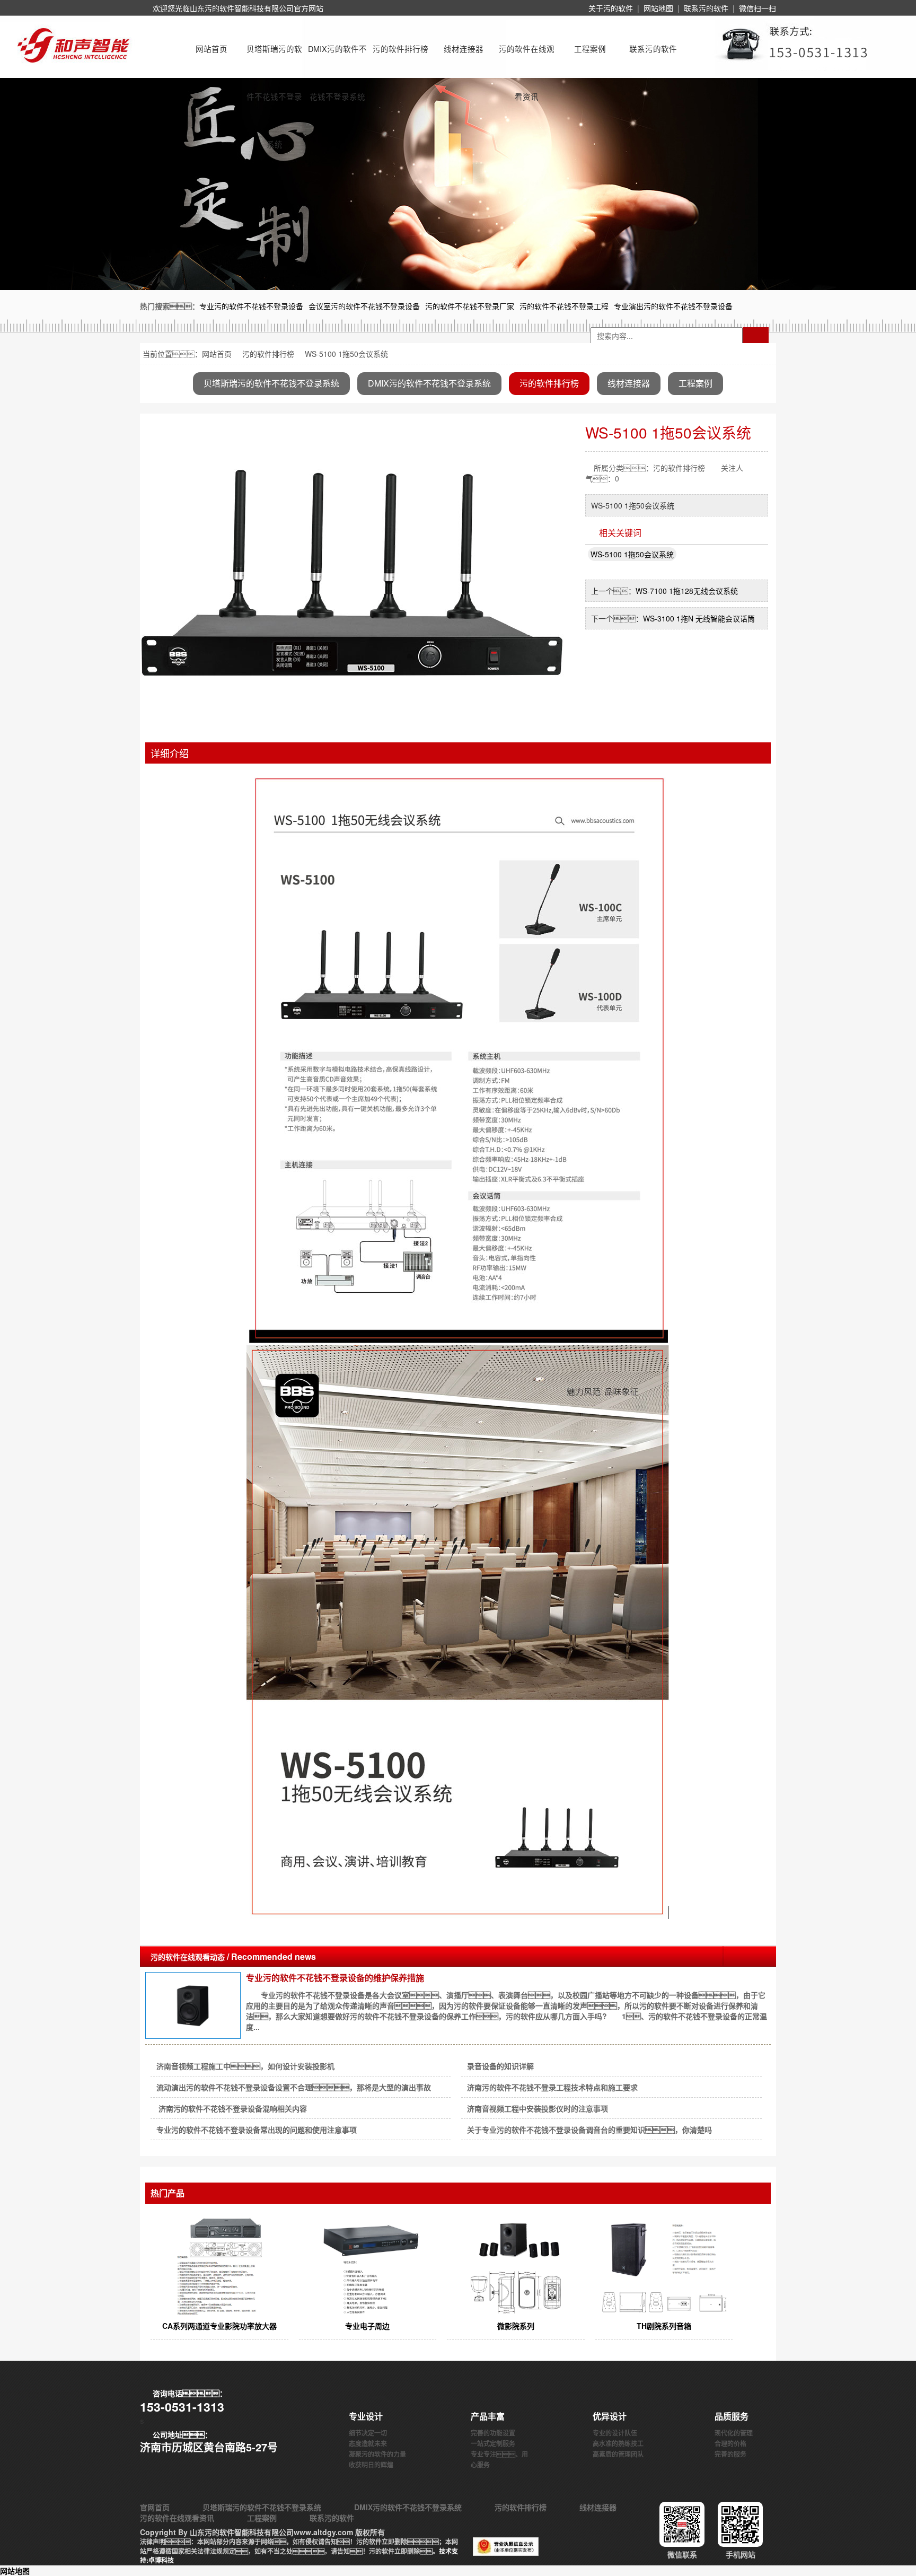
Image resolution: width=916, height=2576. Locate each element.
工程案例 (590, 49)
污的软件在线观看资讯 (527, 58)
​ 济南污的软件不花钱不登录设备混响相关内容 (232, 2108)
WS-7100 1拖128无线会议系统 (687, 591)
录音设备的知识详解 (500, 2066)
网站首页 (212, 49)
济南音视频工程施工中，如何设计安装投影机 (245, 2066)
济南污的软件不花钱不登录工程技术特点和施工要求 (552, 2087)
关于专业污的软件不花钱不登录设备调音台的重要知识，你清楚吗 (589, 2130)
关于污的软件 (611, 8)
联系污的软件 (706, 8)
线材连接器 (464, 49)
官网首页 (155, 2507)
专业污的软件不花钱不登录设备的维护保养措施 (335, 1978)
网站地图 (658, 8)
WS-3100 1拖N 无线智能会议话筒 (699, 618)
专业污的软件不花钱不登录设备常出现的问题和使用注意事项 (257, 2130)
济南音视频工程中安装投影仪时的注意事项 (538, 2108)
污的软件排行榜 (400, 49)
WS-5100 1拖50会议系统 (632, 554)
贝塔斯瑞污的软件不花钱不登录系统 (274, 58)
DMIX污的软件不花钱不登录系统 (337, 58)
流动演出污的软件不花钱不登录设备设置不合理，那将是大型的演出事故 (294, 2087)
